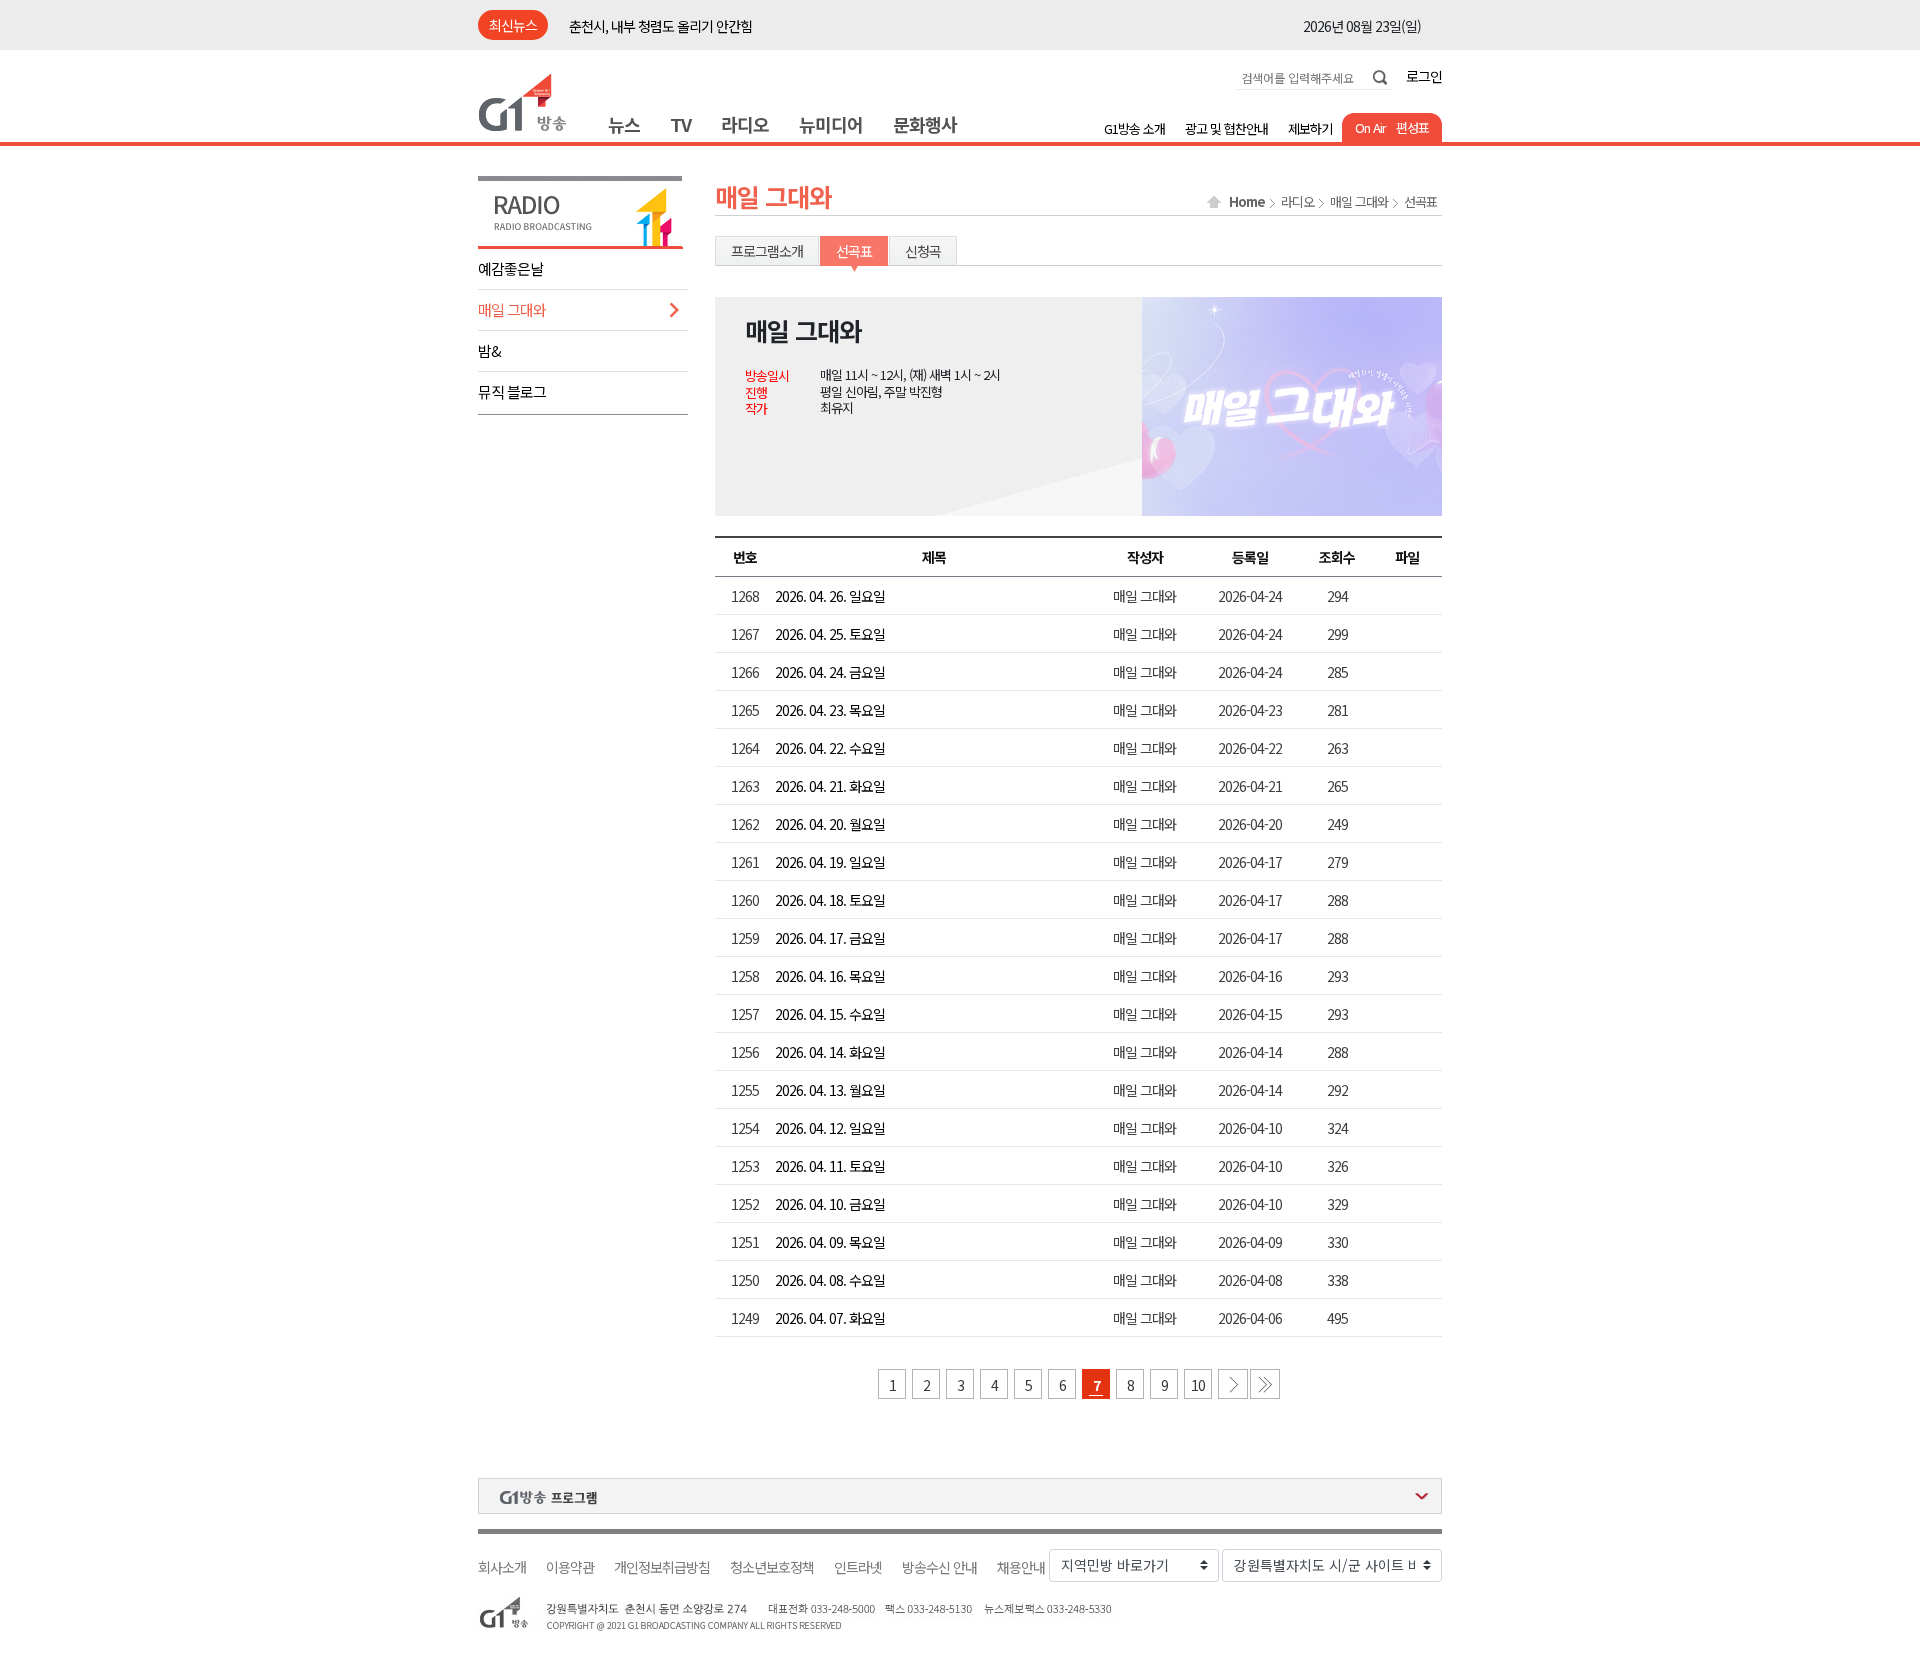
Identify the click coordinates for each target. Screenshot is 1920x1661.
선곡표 (1420, 202)
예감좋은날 (510, 268)
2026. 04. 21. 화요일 (830, 786)
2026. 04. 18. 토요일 (830, 900)
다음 (1233, 1384)
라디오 (745, 124)
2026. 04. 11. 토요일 (830, 1166)
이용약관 (570, 1567)
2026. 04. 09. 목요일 (830, 1242)
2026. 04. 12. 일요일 (830, 1128)
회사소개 (502, 1567)
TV (680, 124)
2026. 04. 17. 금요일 (830, 938)
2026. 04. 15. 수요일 (830, 1014)
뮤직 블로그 (512, 391)
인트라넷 (858, 1567)
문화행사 (925, 124)
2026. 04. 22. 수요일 (830, 748)
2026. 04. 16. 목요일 (830, 976)
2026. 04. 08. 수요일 (830, 1280)
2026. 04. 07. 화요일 (830, 1318)
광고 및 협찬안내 (1226, 128)
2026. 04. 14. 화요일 (830, 1052)
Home (1247, 202)
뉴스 (624, 124)
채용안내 (1021, 1567)
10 (1198, 1385)
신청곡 (923, 251)
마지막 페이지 (1265, 1384)
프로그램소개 (767, 251)
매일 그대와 (512, 309)
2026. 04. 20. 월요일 (830, 824)
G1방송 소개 (1134, 128)
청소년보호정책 (772, 1567)
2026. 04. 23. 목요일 (830, 710)
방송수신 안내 (939, 1567)
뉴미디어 (831, 124)
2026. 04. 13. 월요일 (830, 1090)
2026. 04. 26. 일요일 (830, 596)
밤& (489, 350)
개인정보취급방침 (662, 1567)
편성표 (1412, 127)
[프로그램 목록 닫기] (960, 1496)
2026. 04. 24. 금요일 (830, 672)
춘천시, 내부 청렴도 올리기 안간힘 (660, 26)
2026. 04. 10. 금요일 (830, 1204)
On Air (1370, 127)
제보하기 (1310, 128)
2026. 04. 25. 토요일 (830, 634)
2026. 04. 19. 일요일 (830, 862)
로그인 (1424, 76)
